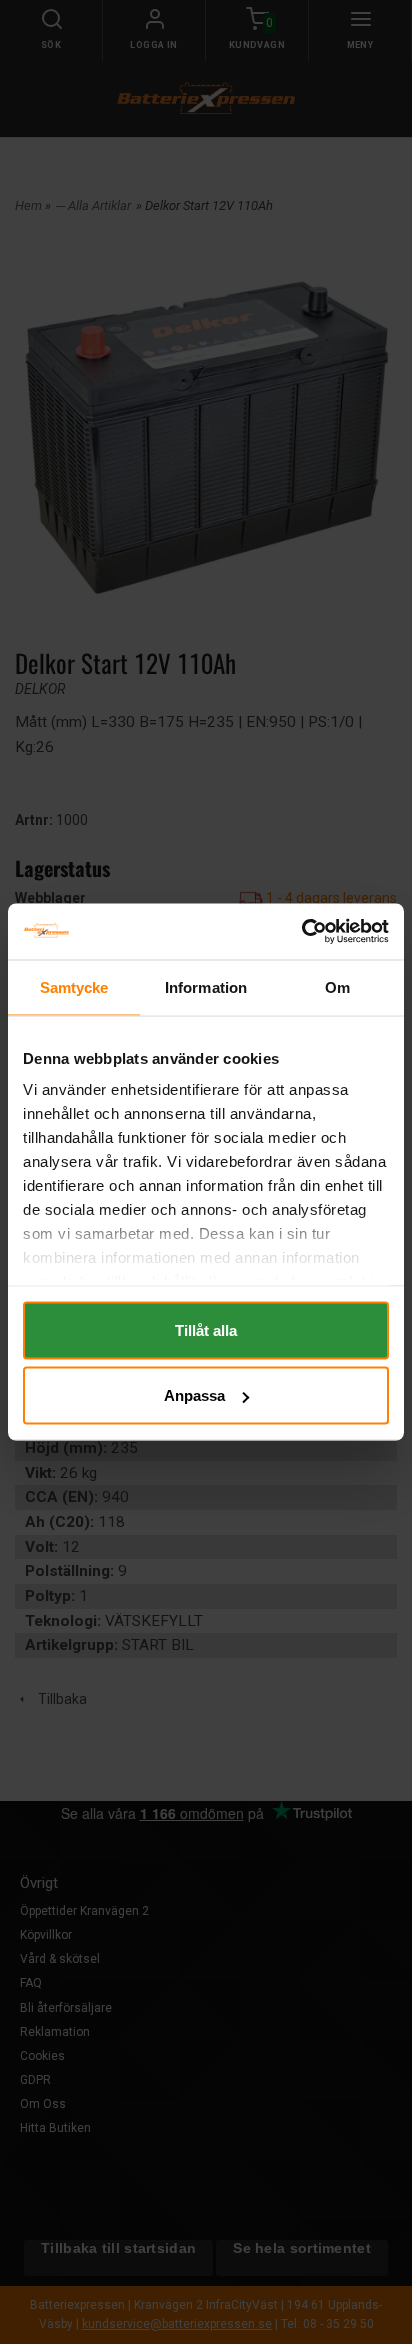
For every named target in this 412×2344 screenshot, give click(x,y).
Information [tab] (206, 986)
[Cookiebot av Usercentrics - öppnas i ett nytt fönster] (301, 932)
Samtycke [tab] (74, 986)
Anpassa (194, 1395)
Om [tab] (337, 986)
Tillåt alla (206, 1329)
